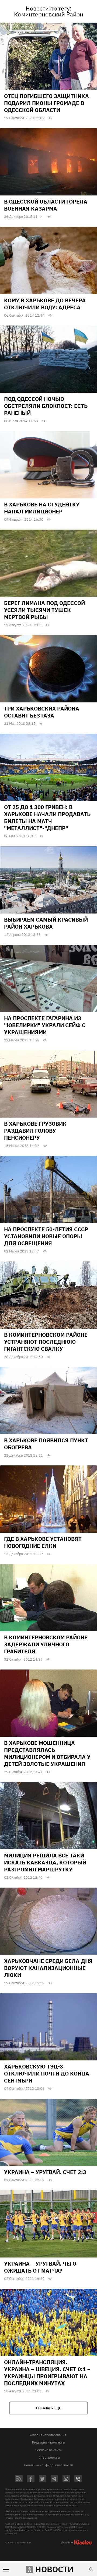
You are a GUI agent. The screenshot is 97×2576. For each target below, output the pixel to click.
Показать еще (48, 2408)
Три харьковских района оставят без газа (42, 712)
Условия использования (48, 2435)
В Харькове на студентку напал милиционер (42, 508)
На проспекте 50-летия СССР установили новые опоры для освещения (46, 1236)
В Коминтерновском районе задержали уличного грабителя (46, 1644)
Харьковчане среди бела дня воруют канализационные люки (48, 1968)
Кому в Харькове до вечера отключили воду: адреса (45, 304)
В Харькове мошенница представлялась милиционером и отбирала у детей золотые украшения (47, 1753)
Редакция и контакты (48, 2442)
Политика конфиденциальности (48, 2465)
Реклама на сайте (49, 2450)
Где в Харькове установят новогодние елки (43, 1542)
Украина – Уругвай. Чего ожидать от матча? (40, 2267)
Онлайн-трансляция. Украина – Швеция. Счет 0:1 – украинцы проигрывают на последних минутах (47, 2373)
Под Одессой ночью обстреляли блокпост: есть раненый (46, 406)
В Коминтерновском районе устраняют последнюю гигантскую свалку (46, 1342)
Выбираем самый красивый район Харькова (46, 923)
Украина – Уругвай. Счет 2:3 (45, 2172)
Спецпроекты (49, 2457)
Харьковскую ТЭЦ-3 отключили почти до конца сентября (47, 2073)
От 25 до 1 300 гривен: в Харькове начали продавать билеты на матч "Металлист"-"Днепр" (47, 818)
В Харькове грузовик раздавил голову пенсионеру (35, 1131)
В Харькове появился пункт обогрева (46, 1444)
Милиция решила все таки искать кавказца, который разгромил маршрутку (45, 1862)
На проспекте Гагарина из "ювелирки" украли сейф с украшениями (45, 1025)
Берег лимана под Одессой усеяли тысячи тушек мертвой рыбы (44, 610)
